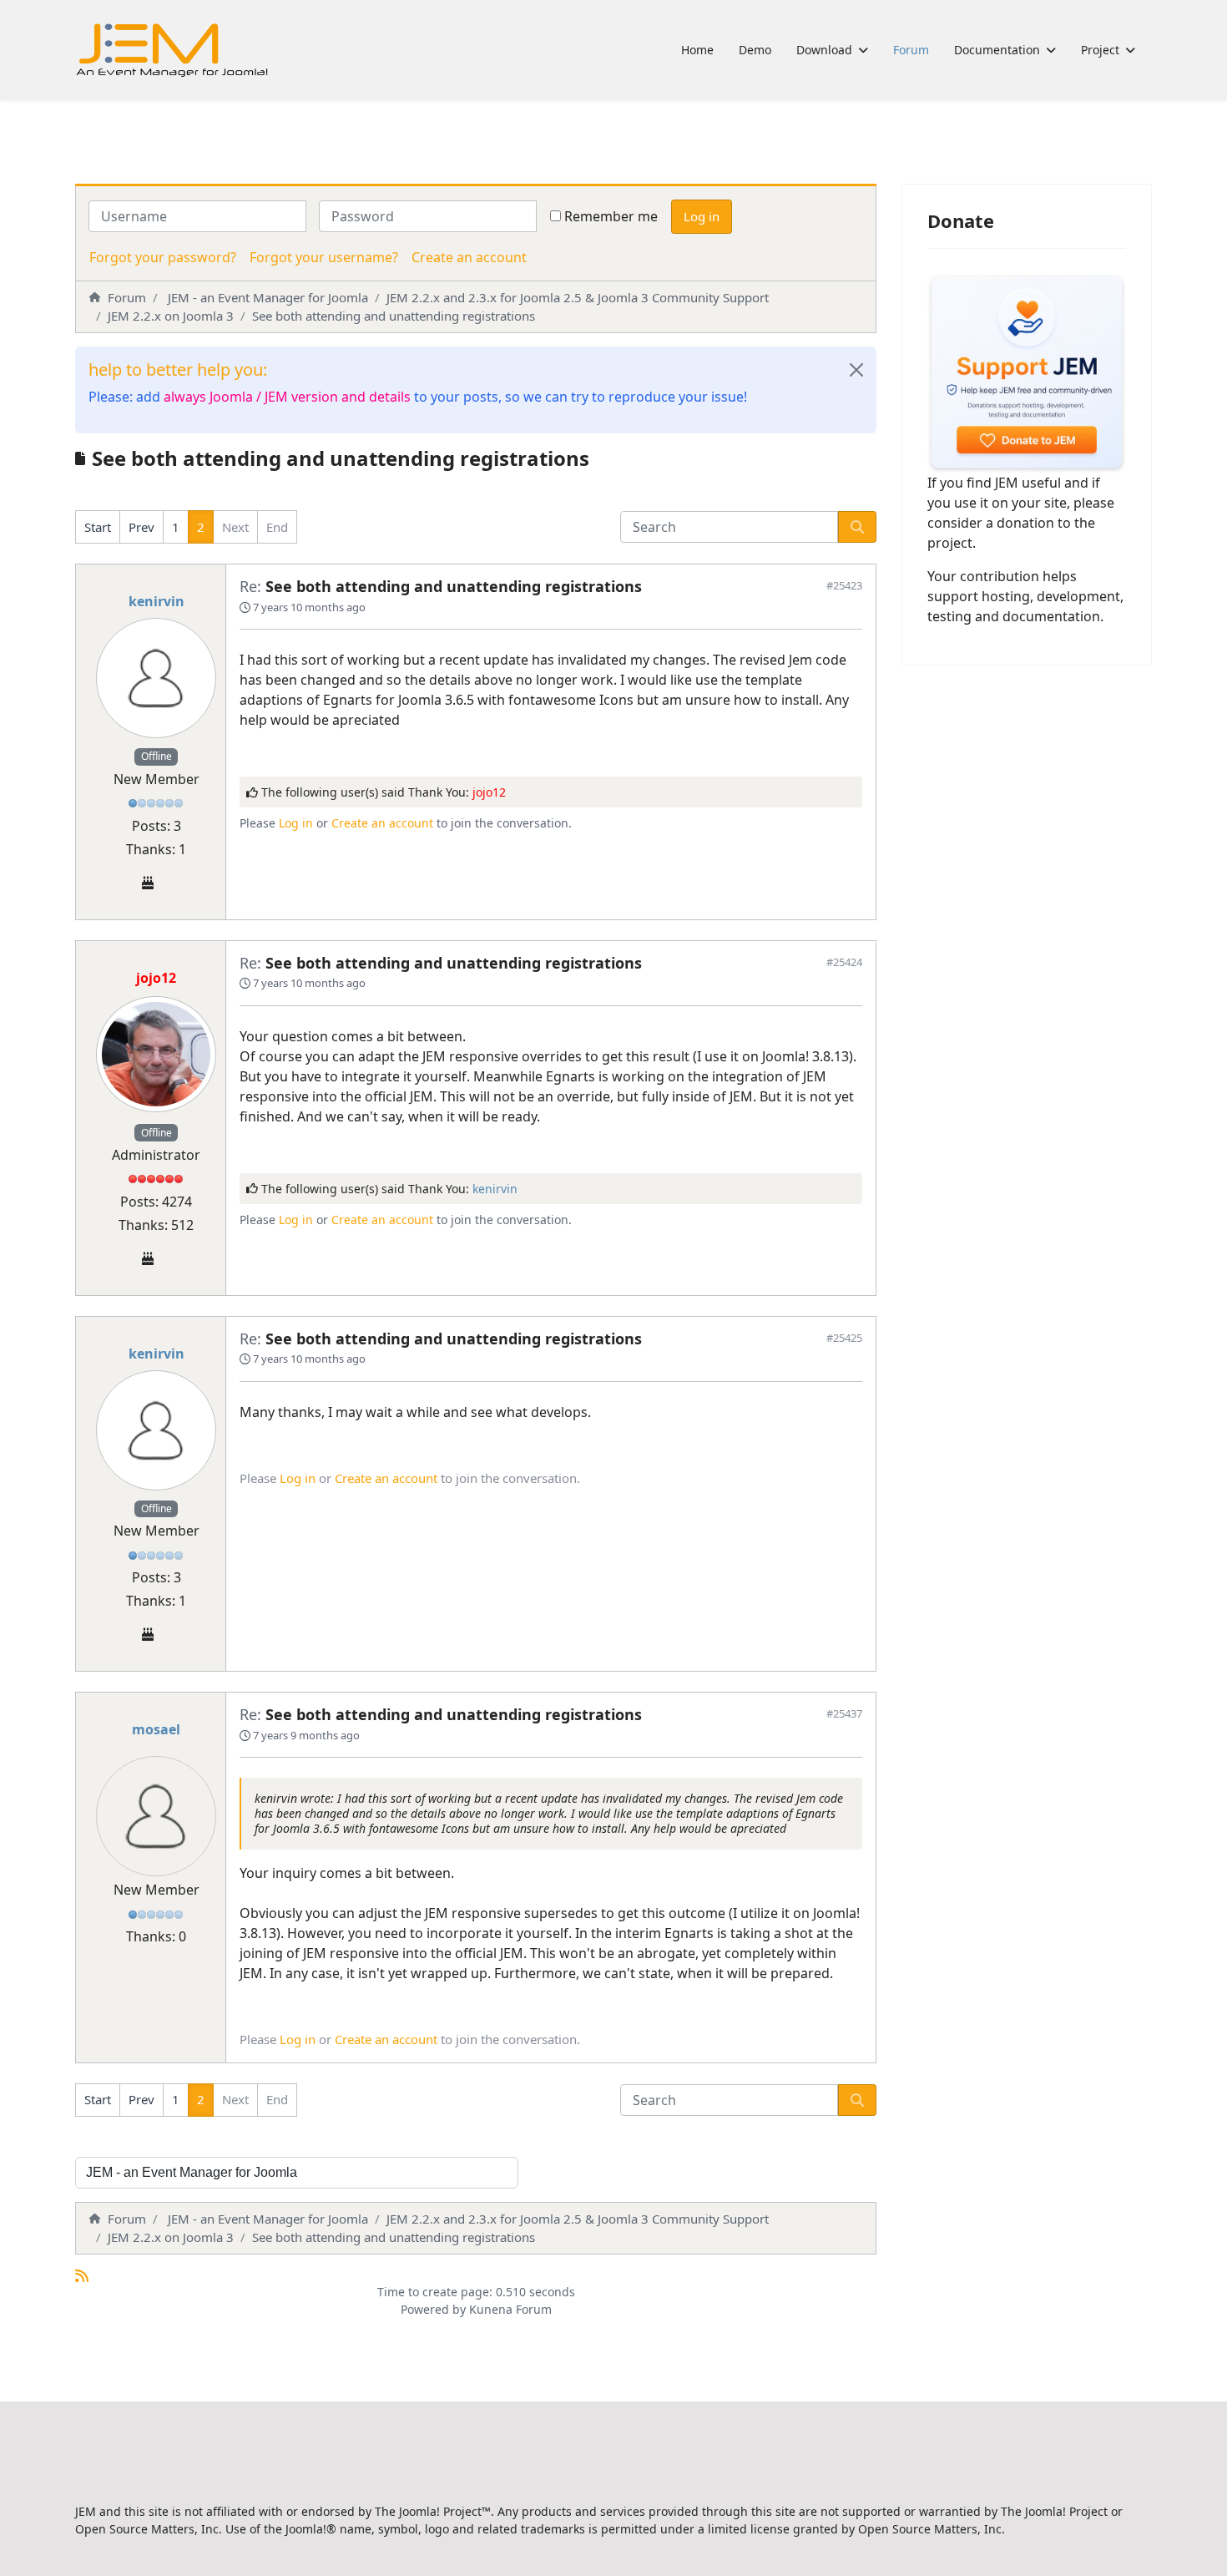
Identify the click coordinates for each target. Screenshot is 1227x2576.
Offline (157, 756)
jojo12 (489, 792)
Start (98, 527)
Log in (702, 216)
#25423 (844, 585)
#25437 (844, 1713)
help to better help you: (178, 369)
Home (697, 50)
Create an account (469, 257)
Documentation (997, 50)
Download (824, 50)
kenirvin (157, 601)
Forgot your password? (163, 257)
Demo (755, 50)
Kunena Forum (510, 2309)
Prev (141, 527)
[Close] (856, 370)
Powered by (433, 2309)
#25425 (844, 1338)
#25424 (844, 962)
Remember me (611, 216)
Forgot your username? (324, 257)
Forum (911, 50)
